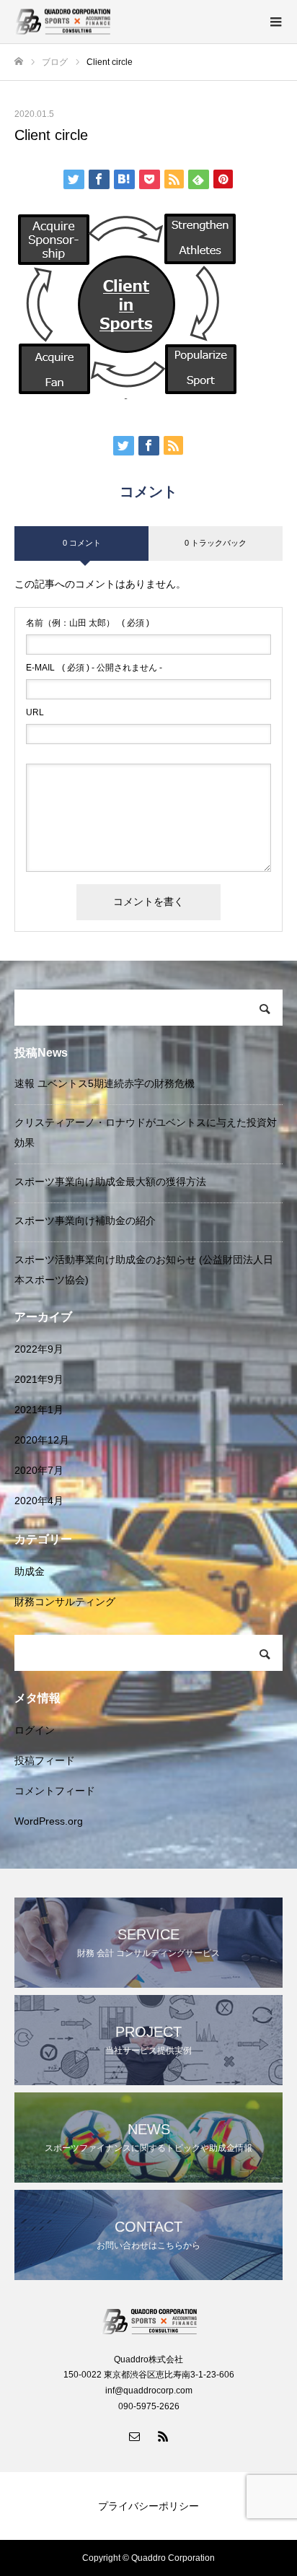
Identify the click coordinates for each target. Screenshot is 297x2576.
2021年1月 (39, 1410)
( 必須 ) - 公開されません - (94, 668)
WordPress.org (49, 1821)
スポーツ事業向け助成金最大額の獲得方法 (110, 1182)
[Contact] (134, 2436)
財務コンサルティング (65, 1602)
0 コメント (82, 543)
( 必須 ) (88, 623)
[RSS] (163, 2436)
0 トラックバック (216, 543)
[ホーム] (19, 62)
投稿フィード (45, 1760)
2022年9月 (39, 1349)
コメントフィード (55, 1791)
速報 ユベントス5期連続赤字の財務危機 (105, 1083)
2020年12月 (42, 1440)
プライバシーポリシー (148, 2506)
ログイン (35, 1730)
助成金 (30, 1571)
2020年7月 (39, 1470)
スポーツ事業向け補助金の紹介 (85, 1221)
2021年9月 (39, 1379)
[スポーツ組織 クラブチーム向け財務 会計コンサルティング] (134, 22)
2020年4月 (39, 1501)
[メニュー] (275, 22)
